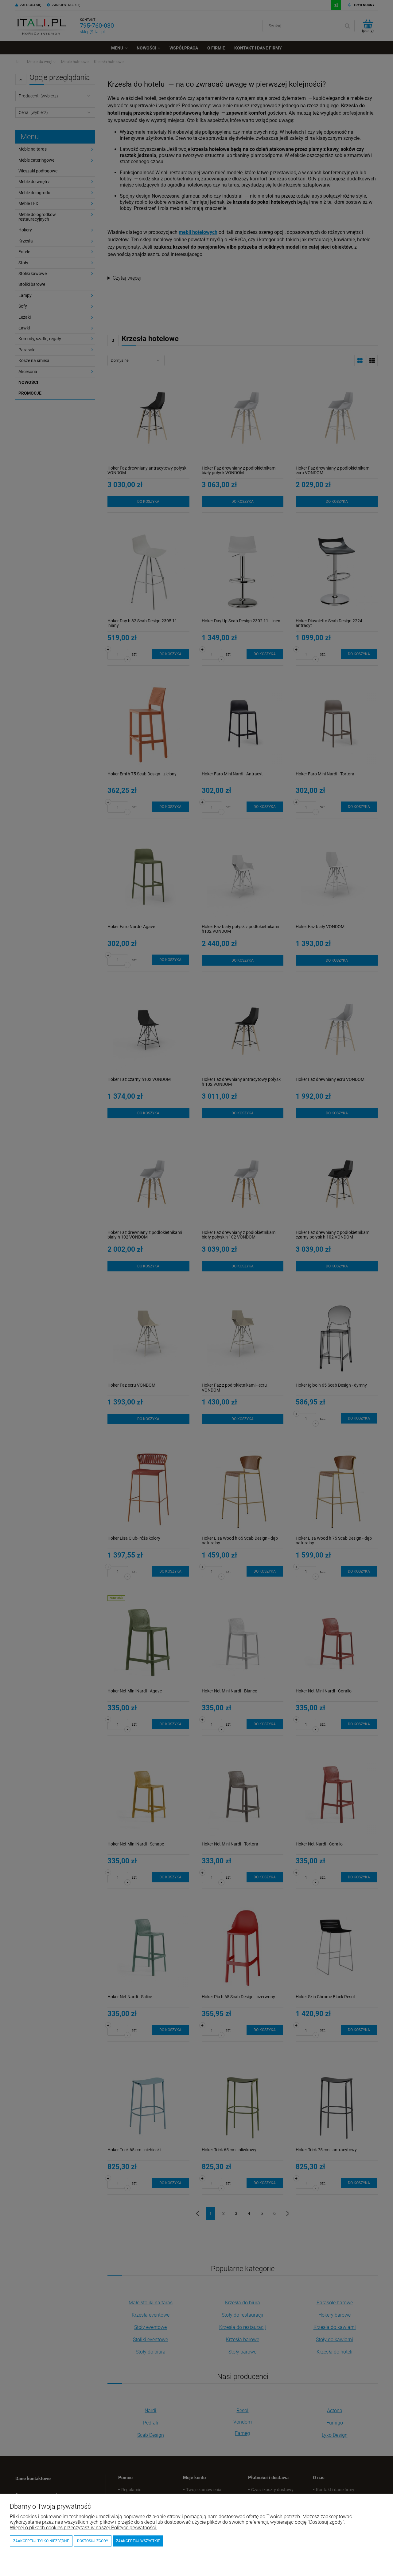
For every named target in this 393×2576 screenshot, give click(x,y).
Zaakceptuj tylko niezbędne (41, 2541)
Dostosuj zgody (93, 2541)
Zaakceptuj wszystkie (138, 2541)
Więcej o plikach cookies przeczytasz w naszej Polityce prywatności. (84, 2528)
